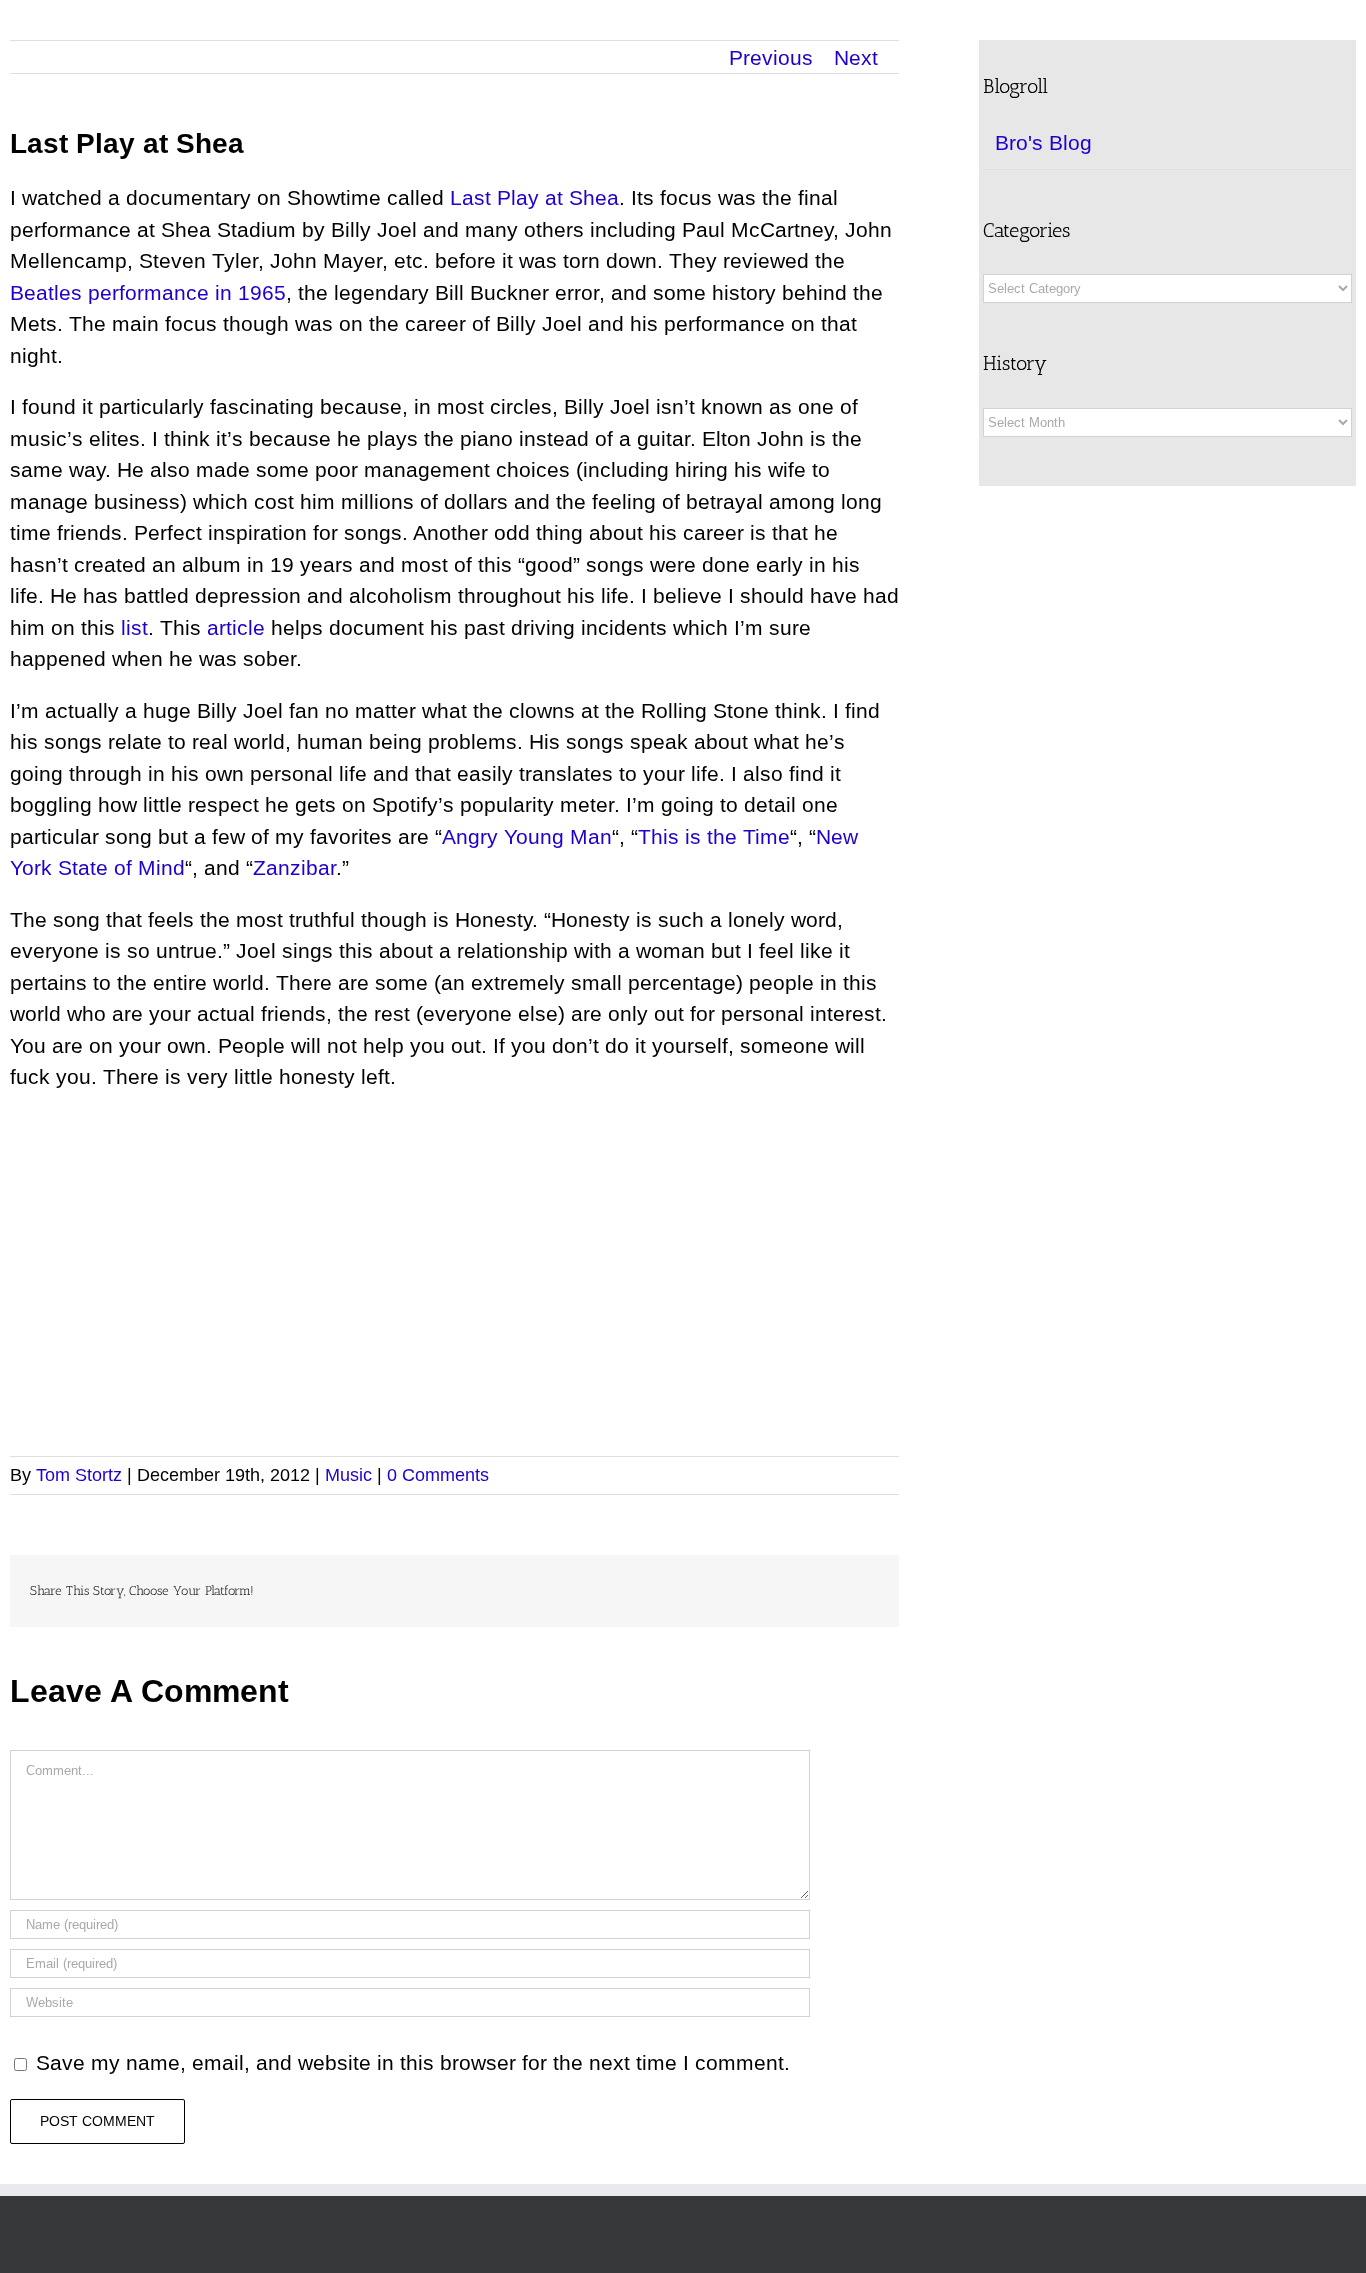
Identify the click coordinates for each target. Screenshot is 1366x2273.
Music (348, 1475)
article (236, 627)
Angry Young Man (527, 836)
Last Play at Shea (534, 197)
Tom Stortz (79, 1475)
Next (856, 57)
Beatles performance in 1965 (148, 292)
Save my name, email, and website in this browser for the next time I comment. (413, 2062)
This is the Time (714, 836)
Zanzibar (294, 867)
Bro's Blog (1043, 142)
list (134, 627)
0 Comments (438, 1475)
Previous (771, 57)
